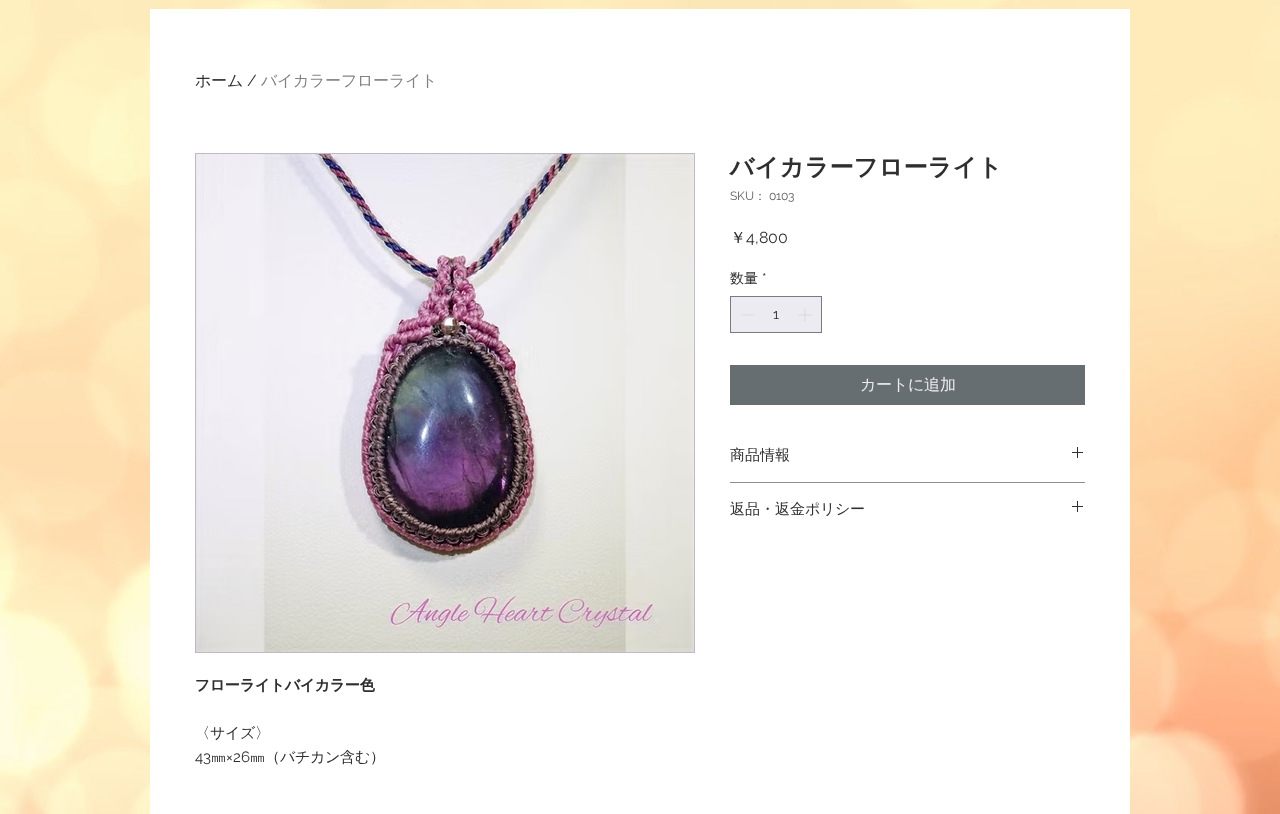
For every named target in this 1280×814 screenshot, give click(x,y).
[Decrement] (745, 314)
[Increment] (806, 314)
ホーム (219, 80)
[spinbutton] (776, 314)
